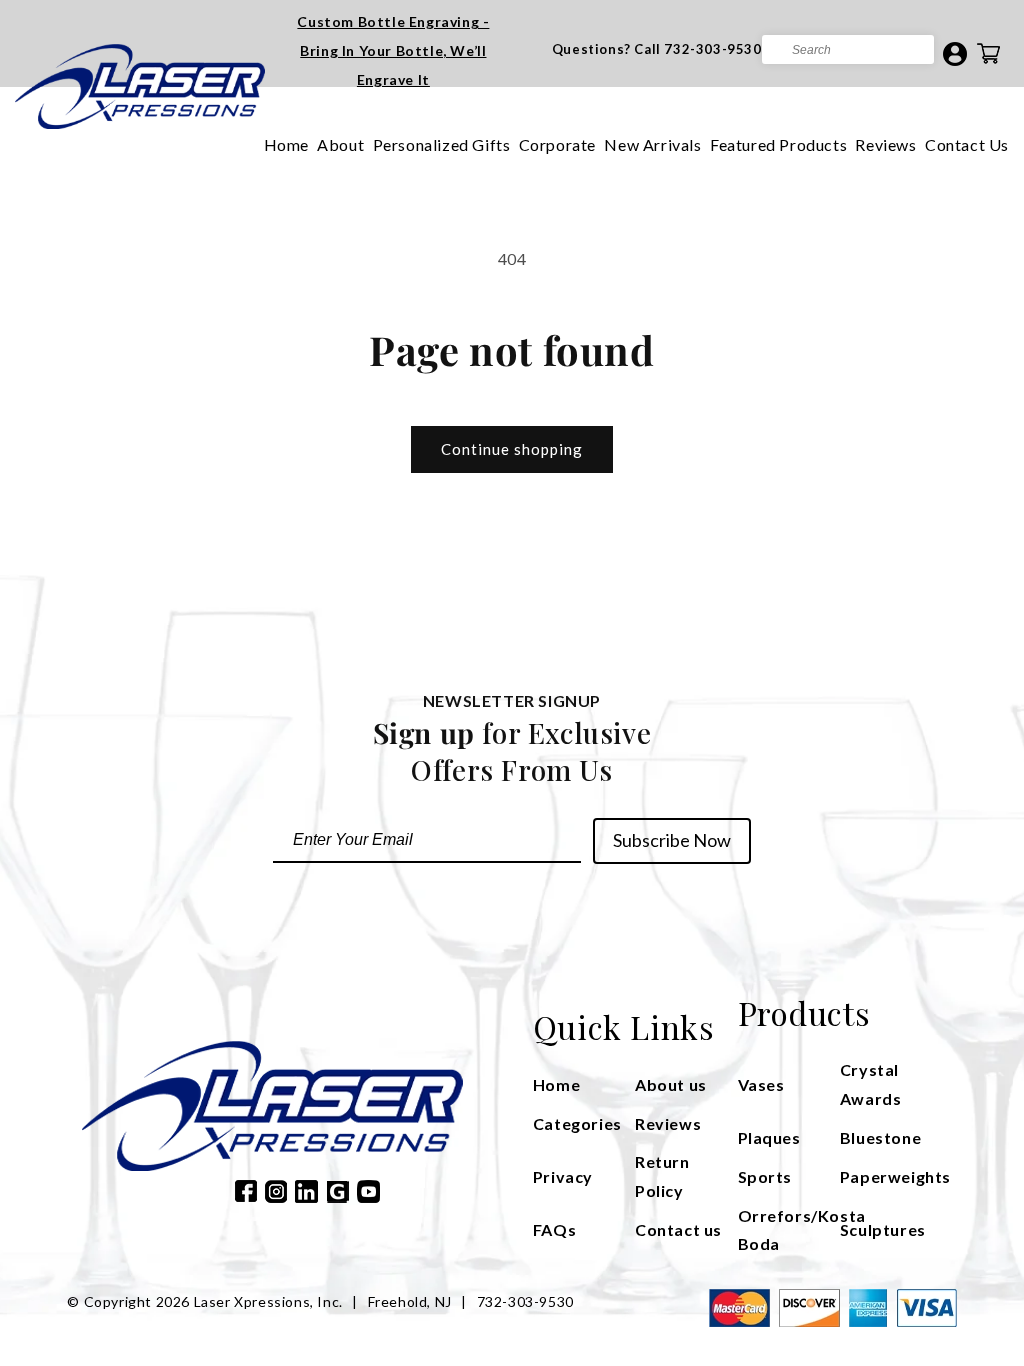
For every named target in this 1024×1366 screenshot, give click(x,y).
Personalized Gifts (442, 144)
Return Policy (662, 1176)
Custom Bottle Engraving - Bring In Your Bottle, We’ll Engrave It (393, 50)
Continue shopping (512, 449)
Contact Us (967, 144)
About (340, 144)
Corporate (557, 144)
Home (286, 144)
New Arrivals (652, 144)
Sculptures (883, 1229)
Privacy (563, 1176)
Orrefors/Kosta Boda (789, 1230)
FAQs (554, 1229)
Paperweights (891, 1176)
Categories (577, 1123)
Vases (761, 1084)
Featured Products (778, 144)
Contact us (678, 1229)
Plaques (769, 1137)
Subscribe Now (672, 840)
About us (671, 1084)
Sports (765, 1176)
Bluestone (880, 1137)
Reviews (885, 144)
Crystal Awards (871, 1084)
